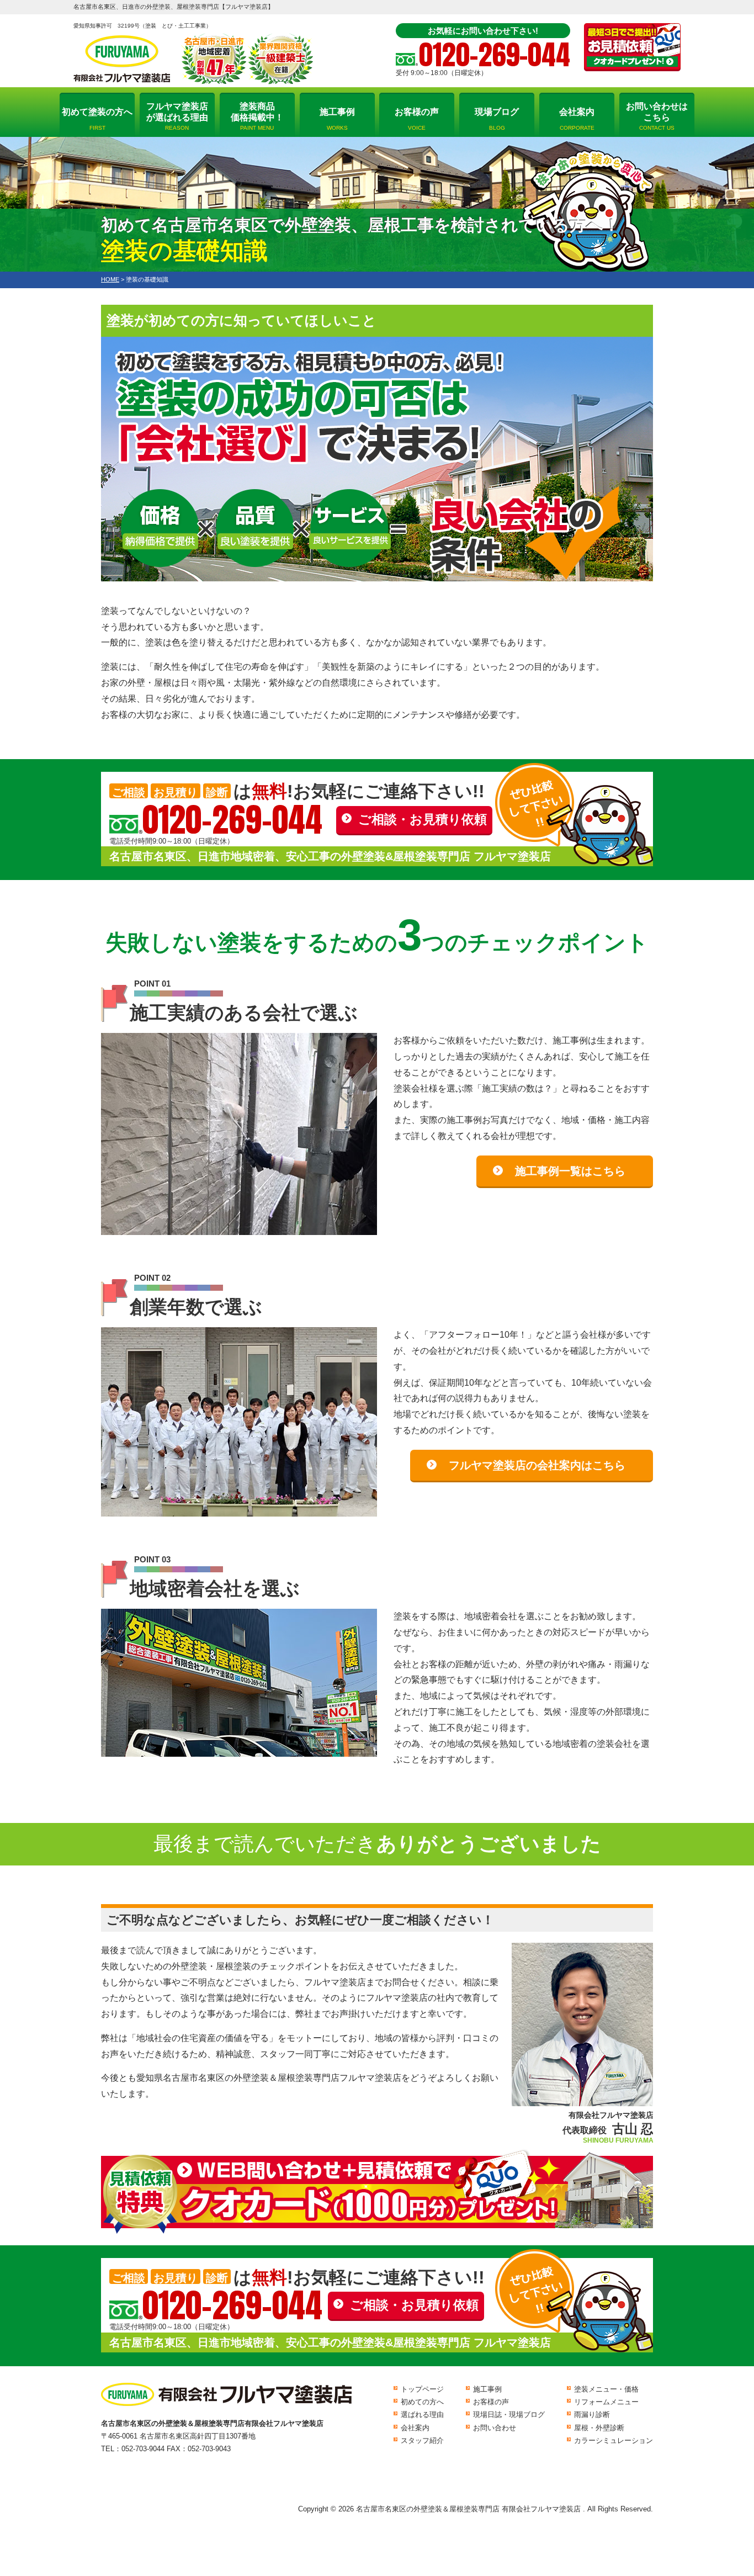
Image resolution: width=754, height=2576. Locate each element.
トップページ (422, 2389)
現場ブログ (497, 119)
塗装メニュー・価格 (606, 2389)
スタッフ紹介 (422, 2440)
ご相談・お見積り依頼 (423, 819)
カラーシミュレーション (614, 2440)
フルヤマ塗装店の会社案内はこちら (537, 1465)
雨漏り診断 (592, 2415)
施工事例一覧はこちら (570, 1171)
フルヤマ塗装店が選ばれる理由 (177, 116)
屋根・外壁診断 (599, 2428)
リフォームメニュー (606, 2402)
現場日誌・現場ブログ (509, 2415)
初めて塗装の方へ (97, 119)
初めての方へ (422, 2402)
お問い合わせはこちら (657, 116)
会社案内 (577, 119)
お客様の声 (417, 119)
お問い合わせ (495, 2428)
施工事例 (337, 119)
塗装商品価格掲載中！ (257, 116)
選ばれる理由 (422, 2415)
